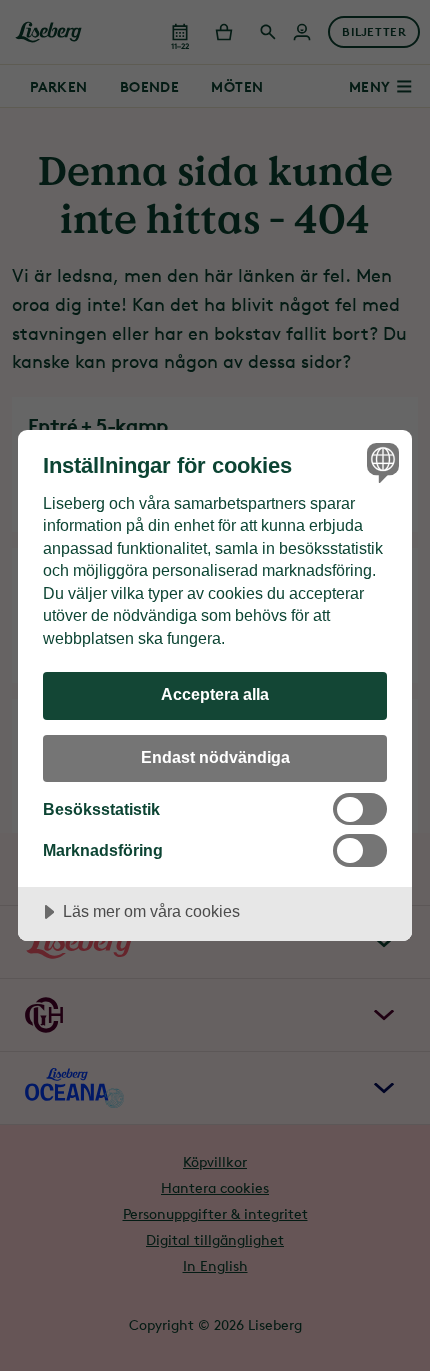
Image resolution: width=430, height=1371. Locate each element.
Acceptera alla (215, 694)
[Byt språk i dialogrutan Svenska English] (380, 461)
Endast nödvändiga (215, 757)
